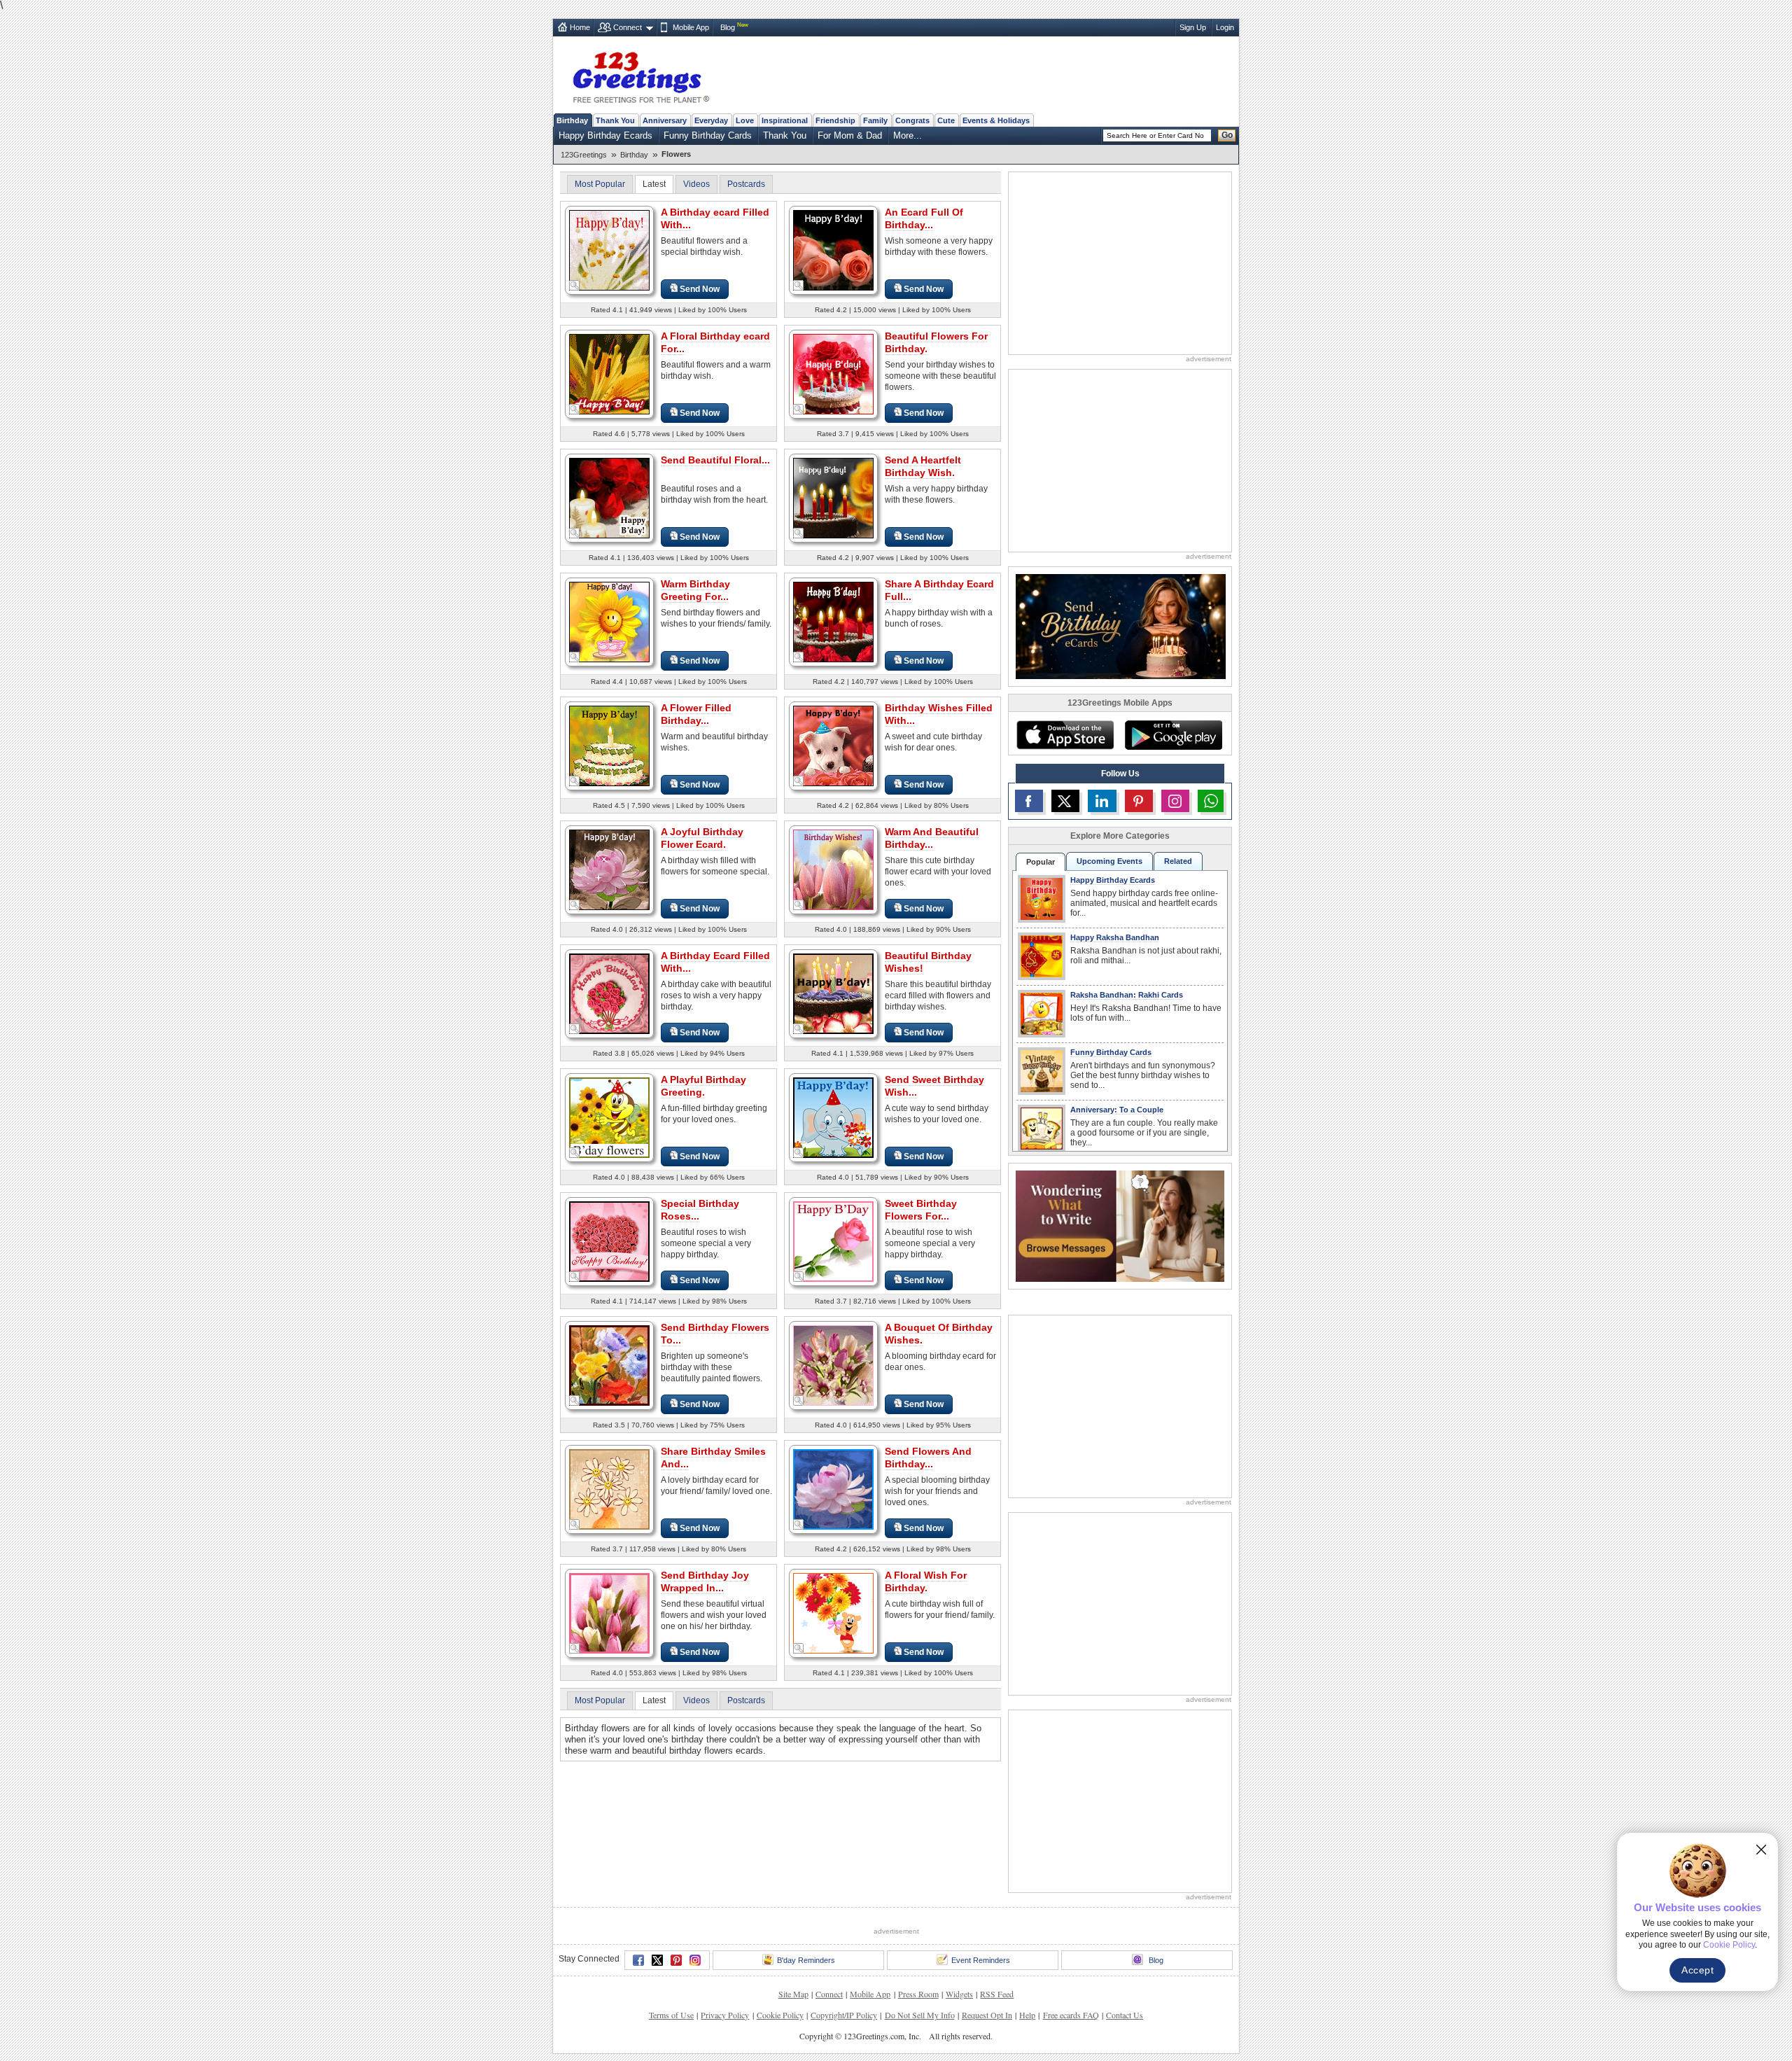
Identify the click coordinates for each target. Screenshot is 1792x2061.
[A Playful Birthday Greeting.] (609, 1117)
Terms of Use (671, 2015)
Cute (946, 120)
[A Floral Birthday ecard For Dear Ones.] (609, 373)
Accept (1697, 1970)
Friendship (835, 120)
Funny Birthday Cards (708, 135)
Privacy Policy (725, 2015)
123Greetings (584, 155)
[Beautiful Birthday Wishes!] (833, 993)
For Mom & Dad (850, 135)
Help (1027, 2015)
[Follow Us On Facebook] (1029, 801)
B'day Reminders (806, 1960)
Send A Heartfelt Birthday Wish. (923, 466)
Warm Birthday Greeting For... (695, 590)
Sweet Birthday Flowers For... (921, 1210)
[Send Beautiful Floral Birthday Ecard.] (609, 497)
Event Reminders (981, 1960)
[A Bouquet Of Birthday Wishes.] (833, 1365)
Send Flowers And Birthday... (928, 1458)
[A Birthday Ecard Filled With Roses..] (609, 993)
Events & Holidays (996, 120)
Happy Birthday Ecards (605, 135)
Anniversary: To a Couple (1117, 1110)
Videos (696, 184)
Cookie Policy (780, 2015)
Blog (728, 27)
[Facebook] (638, 1960)
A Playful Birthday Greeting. (703, 1086)
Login (1225, 27)
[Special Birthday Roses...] (609, 1241)
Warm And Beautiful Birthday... (932, 838)
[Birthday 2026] (1121, 626)
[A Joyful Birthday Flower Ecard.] (609, 869)
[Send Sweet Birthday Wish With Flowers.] (833, 1117)
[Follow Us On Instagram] (1175, 801)
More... (908, 135)
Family (875, 120)
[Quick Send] (575, 286)
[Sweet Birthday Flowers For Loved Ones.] (833, 1241)
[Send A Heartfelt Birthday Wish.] (833, 497)
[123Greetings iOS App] (1065, 735)
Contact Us (1125, 2015)
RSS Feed (997, 1994)
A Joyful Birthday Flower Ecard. (702, 838)
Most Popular (600, 184)
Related (1178, 861)
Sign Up (1193, 27)
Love (745, 120)
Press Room (918, 1994)
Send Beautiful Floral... (715, 460)
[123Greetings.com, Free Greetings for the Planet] (640, 75)
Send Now (700, 289)
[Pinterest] (676, 1960)
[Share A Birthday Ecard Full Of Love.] (833, 621)
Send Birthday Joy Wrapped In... (705, 1581)
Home (580, 27)
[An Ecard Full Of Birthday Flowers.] (833, 250)
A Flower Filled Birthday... (696, 714)
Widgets (959, 1994)
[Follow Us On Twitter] (1065, 801)
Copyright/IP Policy (844, 2015)
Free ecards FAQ (1071, 2015)
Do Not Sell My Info (920, 2015)
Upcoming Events (1109, 861)
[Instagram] (695, 1960)
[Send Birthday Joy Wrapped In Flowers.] (609, 1613)
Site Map (793, 1994)
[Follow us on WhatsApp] (1211, 801)
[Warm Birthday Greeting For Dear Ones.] (609, 621)
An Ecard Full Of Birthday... (924, 218)
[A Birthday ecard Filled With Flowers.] (609, 250)
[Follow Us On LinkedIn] (1102, 801)
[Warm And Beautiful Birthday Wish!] (833, 869)
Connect (628, 27)
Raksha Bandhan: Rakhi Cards (1127, 995)
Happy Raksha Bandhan (1115, 937)
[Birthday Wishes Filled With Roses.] (833, 745)
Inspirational (785, 120)
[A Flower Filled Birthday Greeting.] (609, 745)
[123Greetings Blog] (1120, 1225)
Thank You (615, 120)
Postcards (746, 184)
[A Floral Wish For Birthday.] (833, 1613)
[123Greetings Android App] (1173, 735)
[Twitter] (657, 1960)
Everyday (711, 120)
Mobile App (691, 27)
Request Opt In (987, 2015)
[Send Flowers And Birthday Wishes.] (833, 1489)
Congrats (912, 120)
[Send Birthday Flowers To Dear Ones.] (609, 1365)
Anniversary (665, 120)
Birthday (572, 120)
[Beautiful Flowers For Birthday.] (833, 373)
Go (1227, 135)
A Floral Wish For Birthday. (926, 1581)
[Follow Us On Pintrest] (1139, 801)
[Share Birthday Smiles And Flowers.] (609, 1489)
